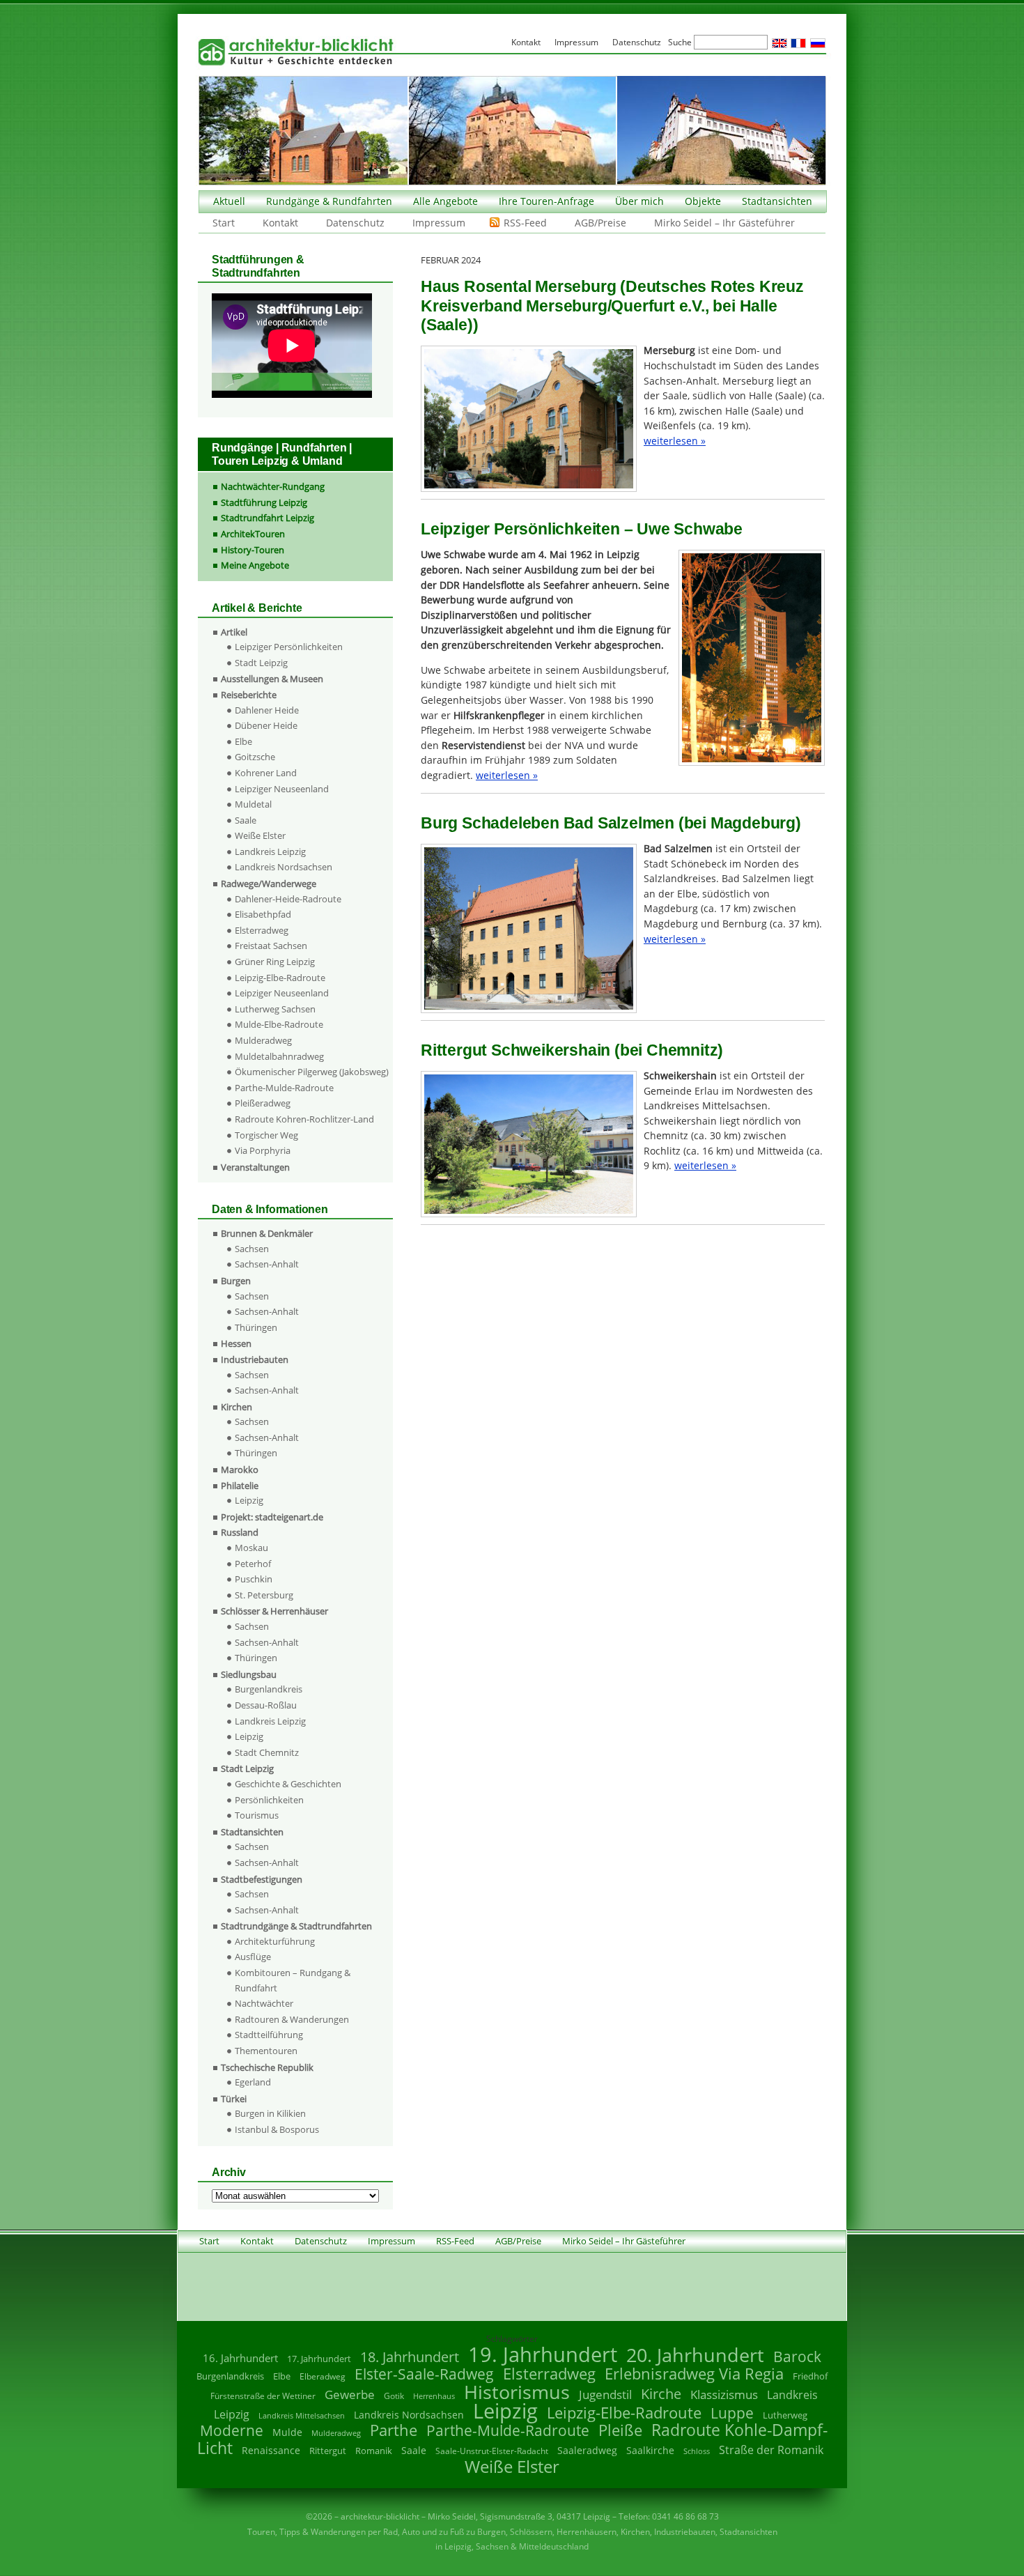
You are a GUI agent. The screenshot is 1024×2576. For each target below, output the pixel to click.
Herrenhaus (434, 2396)
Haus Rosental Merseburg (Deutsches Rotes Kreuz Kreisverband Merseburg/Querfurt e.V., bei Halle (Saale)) (612, 306)
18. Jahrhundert (410, 2357)
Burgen (236, 1281)
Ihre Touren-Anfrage (546, 201)
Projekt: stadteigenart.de (272, 1517)
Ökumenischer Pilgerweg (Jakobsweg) (312, 1072)
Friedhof (810, 2376)
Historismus (517, 2392)
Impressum (439, 223)
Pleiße (620, 2430)
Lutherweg (785, 2415)
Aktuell (229, 201)
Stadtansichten (777, 201)
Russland (240, 1532)
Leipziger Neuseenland (282, 789)
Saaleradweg (587, 2450)
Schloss (697, 2451)
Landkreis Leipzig (270, 851)
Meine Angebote (255, 565)
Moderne (232, 2430)
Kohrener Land (266, 773)
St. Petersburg (264, 1595)
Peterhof (253, 1564)
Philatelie (240, 1486)
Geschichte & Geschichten (288, 1784)
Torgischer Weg (266, 1135)
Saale (246, 820)
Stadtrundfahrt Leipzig (267, 518)
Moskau (251, 1548)
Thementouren (266, 2051)
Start (224, 223)
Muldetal (253, 804)
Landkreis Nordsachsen (284, 867)
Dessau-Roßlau (266, 1705)
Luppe (732, 2413)
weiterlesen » (675, 441)
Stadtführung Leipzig (264, 502)
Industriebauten (255, 1359)
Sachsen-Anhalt (267, 1264)
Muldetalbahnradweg (279, 1056)
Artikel (234, 632)
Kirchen (236, 1407)
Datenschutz (355, 223)
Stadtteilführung (269, 2035)
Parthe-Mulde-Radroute (284, 1088)
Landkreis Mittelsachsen (302, 2415)
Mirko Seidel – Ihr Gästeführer (724, 223)
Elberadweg (323, 2376)
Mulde (287, 2432)
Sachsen (252, 1249)
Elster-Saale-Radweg (424, 2374)
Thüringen (256, 1327)
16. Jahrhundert (240, 2358)
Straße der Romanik (771, 2450)
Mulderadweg (263, 1040)
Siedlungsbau (249, 1674)
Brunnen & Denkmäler (267, 1233)
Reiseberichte (249, 695)
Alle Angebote (445, 201)
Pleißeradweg (263, 1103)
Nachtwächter (264, 2003)
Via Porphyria (263, 1150)
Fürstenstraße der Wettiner (263, 2396)
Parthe (394, 2430)
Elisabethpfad (263, 914)
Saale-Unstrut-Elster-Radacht (492, 2451)
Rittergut (328, 2451)
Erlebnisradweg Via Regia (694, 2373)
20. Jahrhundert (695, 2355)
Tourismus (257, 1815)
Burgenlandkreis (269, 1689)
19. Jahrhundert (543, 2354)
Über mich (639, 201)
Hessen (236, 1343)
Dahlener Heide (267, 710)
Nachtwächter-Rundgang (273, 486)
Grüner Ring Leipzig (275, 962)
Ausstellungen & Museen (272, 679)
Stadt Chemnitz (267, 1752)
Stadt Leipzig (261, 663)
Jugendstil (605, 2394)
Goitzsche (255, 757)
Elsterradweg (262, 930)
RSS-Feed (525, 223)
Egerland (253, 2082)
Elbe (243, 741)
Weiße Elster (260, 835)
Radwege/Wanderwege (269, 884)
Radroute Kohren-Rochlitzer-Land (304, 1119)
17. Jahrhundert (319, 2359)
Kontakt (280, 223)
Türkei (234, 2099)
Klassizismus (724, 2394)
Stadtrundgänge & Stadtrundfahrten (296, 1926)
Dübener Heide (266, 725)
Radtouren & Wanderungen (292, 2019)
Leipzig (249, 1500)
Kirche (661, 2393)
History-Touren (253, 550)
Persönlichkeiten (269, 1800)
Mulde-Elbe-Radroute (279, 1024)
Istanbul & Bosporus (277, 2129)
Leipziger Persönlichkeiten (289, 647)
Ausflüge (253, 1957)
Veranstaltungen (255, 1167)
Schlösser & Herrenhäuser (274, 1611)
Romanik (374, 2451)
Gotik (394, 2396)
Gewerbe (350, 2394)
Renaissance (271, 2450)
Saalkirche (650, 2450)
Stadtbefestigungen (262, 1879)
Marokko (240, 1470)
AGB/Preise (600, 223)
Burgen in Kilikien (270, 2113)
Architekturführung (275, 1941)
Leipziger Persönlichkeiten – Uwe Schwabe (582, 529)
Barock (797, 2356)
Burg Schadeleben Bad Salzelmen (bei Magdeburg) (611, 823)
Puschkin (254, 1579)
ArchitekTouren (253, 534)
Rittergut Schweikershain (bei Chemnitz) (572, 1050)
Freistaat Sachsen (271, 946)
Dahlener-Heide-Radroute (288, 899)
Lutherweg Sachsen (275, 1009)
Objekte (703, 201)
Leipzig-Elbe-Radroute (280, 978)
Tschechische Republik (267, 2067)
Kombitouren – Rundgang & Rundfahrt (293, 1980)
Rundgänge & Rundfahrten (329, 201)
